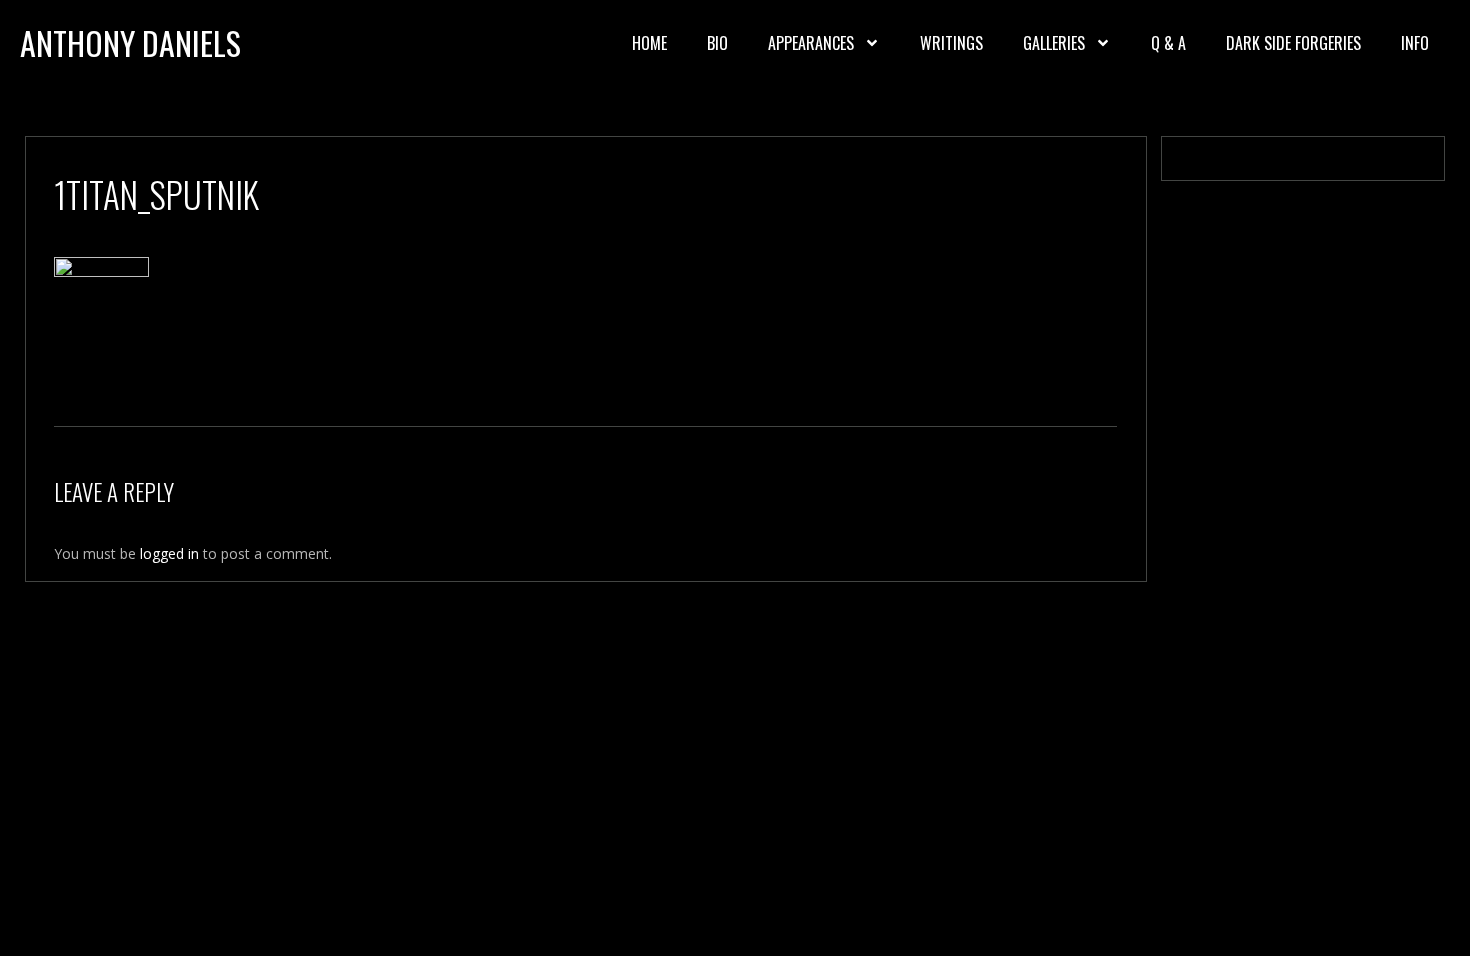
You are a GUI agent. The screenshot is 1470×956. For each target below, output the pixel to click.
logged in (169, 553)
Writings (951, 43)
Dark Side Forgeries (1293, 43)
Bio (717, 43)
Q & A (1168, 43)
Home (649, 43)
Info (1415, 43)
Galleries (1054, 43)
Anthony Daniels (130, 42)
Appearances (811, 43)
